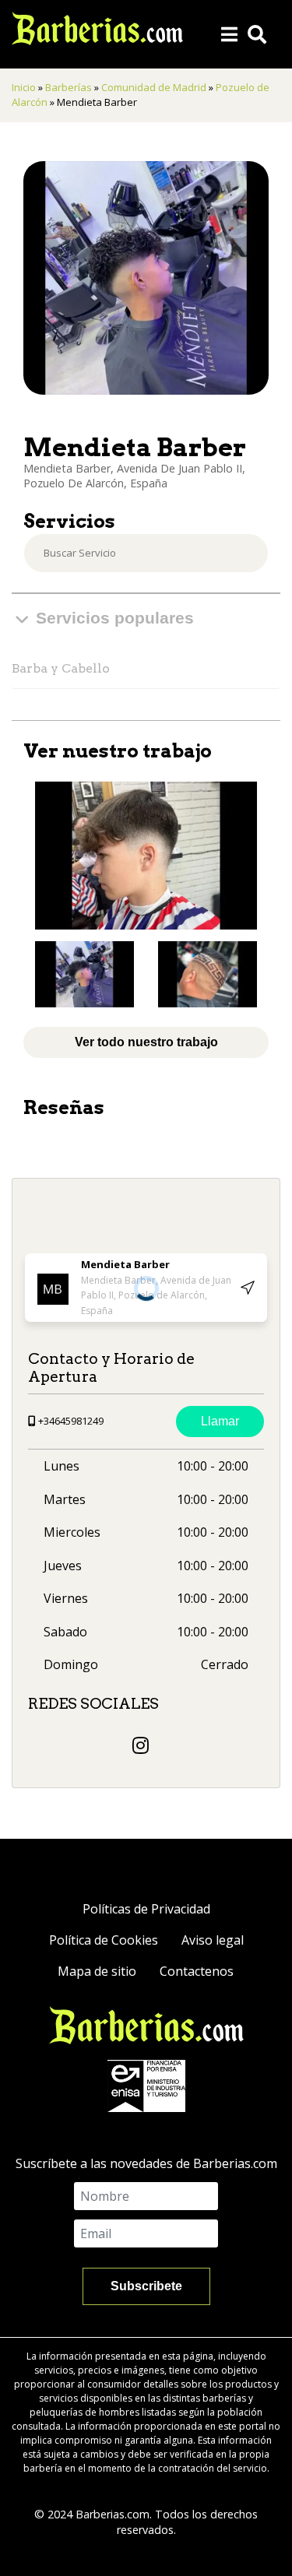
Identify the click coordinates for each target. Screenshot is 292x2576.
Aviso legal (213, 1940)
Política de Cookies (104, 1940)
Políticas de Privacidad (146, 1909)
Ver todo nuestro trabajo (146, 1042)
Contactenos (197, 1971)
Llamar (220, 1421)
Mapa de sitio (97, 1971)
